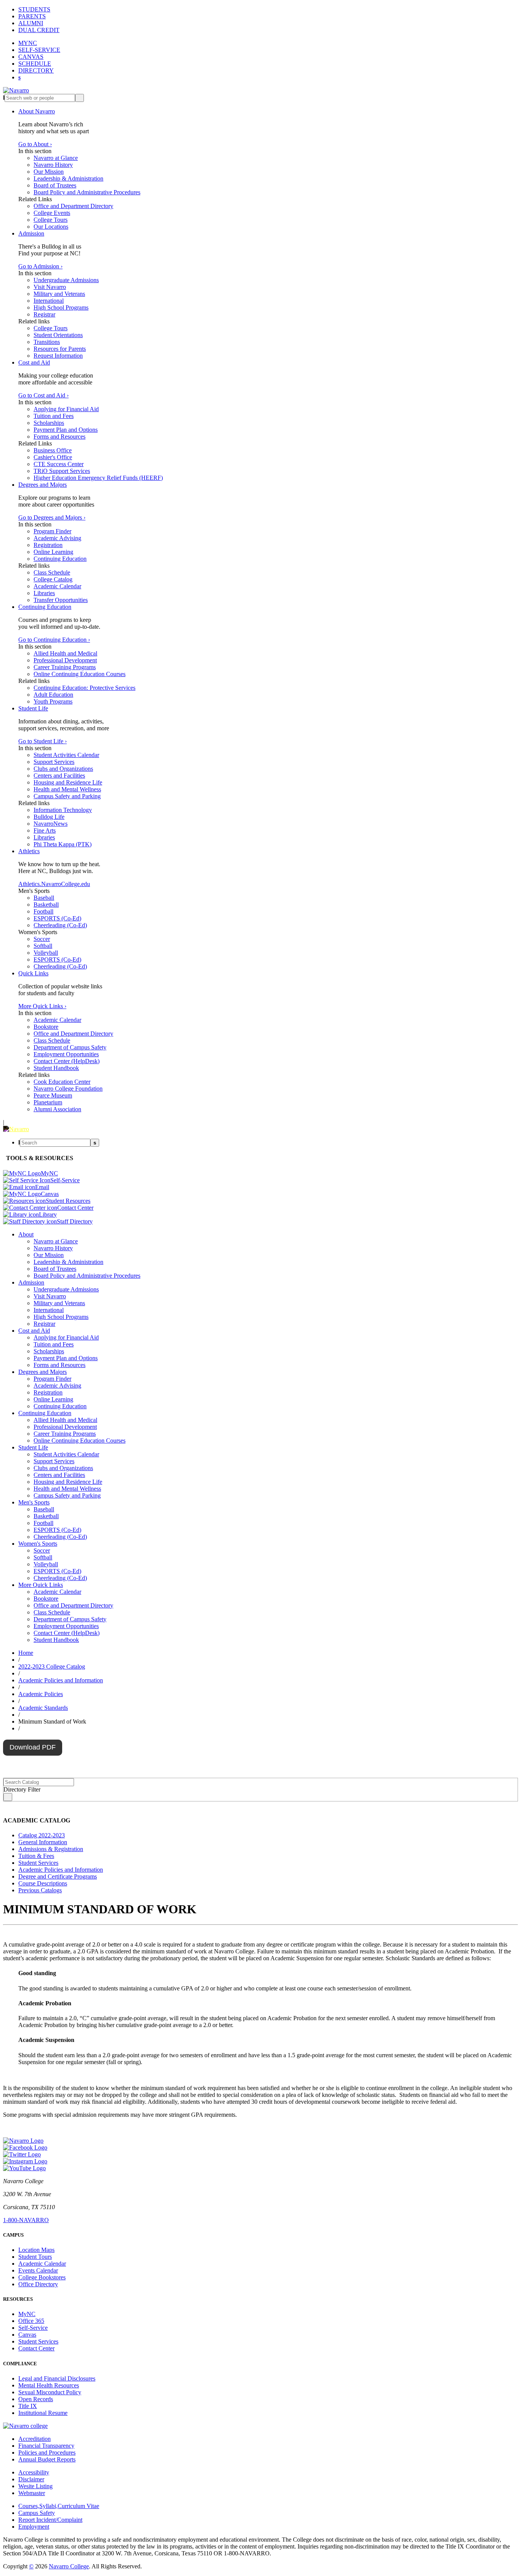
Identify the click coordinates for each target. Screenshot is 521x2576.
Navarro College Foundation (68, 1089)
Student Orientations (58, 335)
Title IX (28, 2406)
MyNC (27, 2314)
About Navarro (37, 111)
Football (43, 911)
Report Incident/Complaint (50, 2520)
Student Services (38, 1863)
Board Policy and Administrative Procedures (87, 192)
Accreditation (35, 2439)
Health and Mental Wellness (67, 789)
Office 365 (31, 2321)
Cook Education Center (62, 1082)
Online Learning (53, 552)
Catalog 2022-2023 (42, 1835)
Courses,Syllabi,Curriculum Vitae (59, 2506)
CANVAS (31, 57)
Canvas (27, 2335)
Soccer (42, 939)
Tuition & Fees (36, 1856)
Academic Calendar (57, 586)
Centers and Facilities (59, 776)
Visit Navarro (50, 287)
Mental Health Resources (49, 2385)
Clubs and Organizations (63, 769)
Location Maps (36, 2250)
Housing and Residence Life (68, 782)
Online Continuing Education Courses (80, 674)
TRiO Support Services (62, 471)
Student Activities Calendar (66, 755)
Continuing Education (60, 559)
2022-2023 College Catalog (52, 1666)
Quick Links (33, 973)
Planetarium (48, 1102)
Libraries (44, 593)
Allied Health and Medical (65, 653)
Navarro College (69, 2566)
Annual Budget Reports (47, 2459)
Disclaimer (31, 2479)
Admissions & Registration (51, 1849)
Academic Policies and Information (61, 1680)
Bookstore (46, 1027)
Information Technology (63, 810)
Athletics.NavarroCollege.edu (54, 884)
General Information (43, 1842)
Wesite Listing (35, 2486)
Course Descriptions (43, 1883)
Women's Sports (38, 1544)
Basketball (46, 905)
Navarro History (53, 165)
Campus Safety (37, 2513)
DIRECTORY (36, 70)
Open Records (36, 2399)
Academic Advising (57, 538)
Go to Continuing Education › (54, 640)
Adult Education (53, 695)
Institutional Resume (43, 2413)
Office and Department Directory (73, 206)
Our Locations (51, 227)
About (26, 1234)
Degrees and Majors (43, 485)
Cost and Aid (34, 362)
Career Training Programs (65, 667)
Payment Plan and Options (66, 430)
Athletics (29, 851)
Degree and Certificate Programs (58, 1876)
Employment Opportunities (66, 1054)
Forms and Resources (59, 437)
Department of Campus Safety (70, 1047)
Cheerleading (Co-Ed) (60, 925)
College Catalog (53, 579)
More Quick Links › (42, 1006)
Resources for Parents (60, 349)
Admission (31, 233)
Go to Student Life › (43, 741)
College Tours (51, 220)
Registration (48, 545)
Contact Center (36, 2348)
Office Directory (38, 2284)
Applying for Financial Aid (66, 409)
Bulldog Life (49, 817)
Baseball (44, 898)
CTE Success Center (59, 464)
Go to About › (35, 144)
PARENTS (32, 16)
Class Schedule (52, 572)
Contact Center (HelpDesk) (67, 1061)
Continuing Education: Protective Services (84, 688)
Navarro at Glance (56, 158)
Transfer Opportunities (61, 600)
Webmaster (32, 2493)
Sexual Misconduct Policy (50, 2392)
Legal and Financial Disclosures (57, 2378)
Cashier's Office (53, 457)
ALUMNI (31, 23)
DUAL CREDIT (39, 30)
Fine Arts (45, 830)
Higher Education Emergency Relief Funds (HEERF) (98, 478)
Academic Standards (43, 1708)
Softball (43, 946)
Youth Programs (53, 701)
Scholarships (49, 423)
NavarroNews (51, 824)
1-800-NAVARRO (26, 2220)
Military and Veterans (59, 294)
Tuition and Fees (54, 416)
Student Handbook (56, 1068)
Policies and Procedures (47, 2453)
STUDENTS (34, 9)
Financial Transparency (46, 2446)
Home (26, 1653)
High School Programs (61, 307)
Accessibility (34, 2472)
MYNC (28, 43)
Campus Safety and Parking (67, 796)
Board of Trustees (55, 185)
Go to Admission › (40, 266)
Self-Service (33, 2328)
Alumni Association (57, 1109)
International (49, 301)
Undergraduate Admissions (66, 280)
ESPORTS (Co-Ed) (57, 918)
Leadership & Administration (68, 178)
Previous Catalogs (40, 1890)
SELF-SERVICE (39, 50)
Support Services (54, 762)
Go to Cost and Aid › (43, 395)
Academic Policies (41, 1694)
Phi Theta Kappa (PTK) (63, 844)
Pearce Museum (53, 1095)
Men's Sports (34, 1502)
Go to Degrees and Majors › (52, 517)
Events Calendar (38, 2270)
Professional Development (65, 660)
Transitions (47, 342)
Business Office (53, 450)
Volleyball (46, 953)
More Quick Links (41, 1585)
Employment (34, 2527)
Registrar (44, 314)
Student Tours (35, 2257)
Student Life (33, 708)
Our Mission (49, 172)
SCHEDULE (35, 64)
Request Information (58, 356)
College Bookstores (42, 2277)
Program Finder (52, 531)
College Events (52, 213)
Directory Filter (22, 1789)
